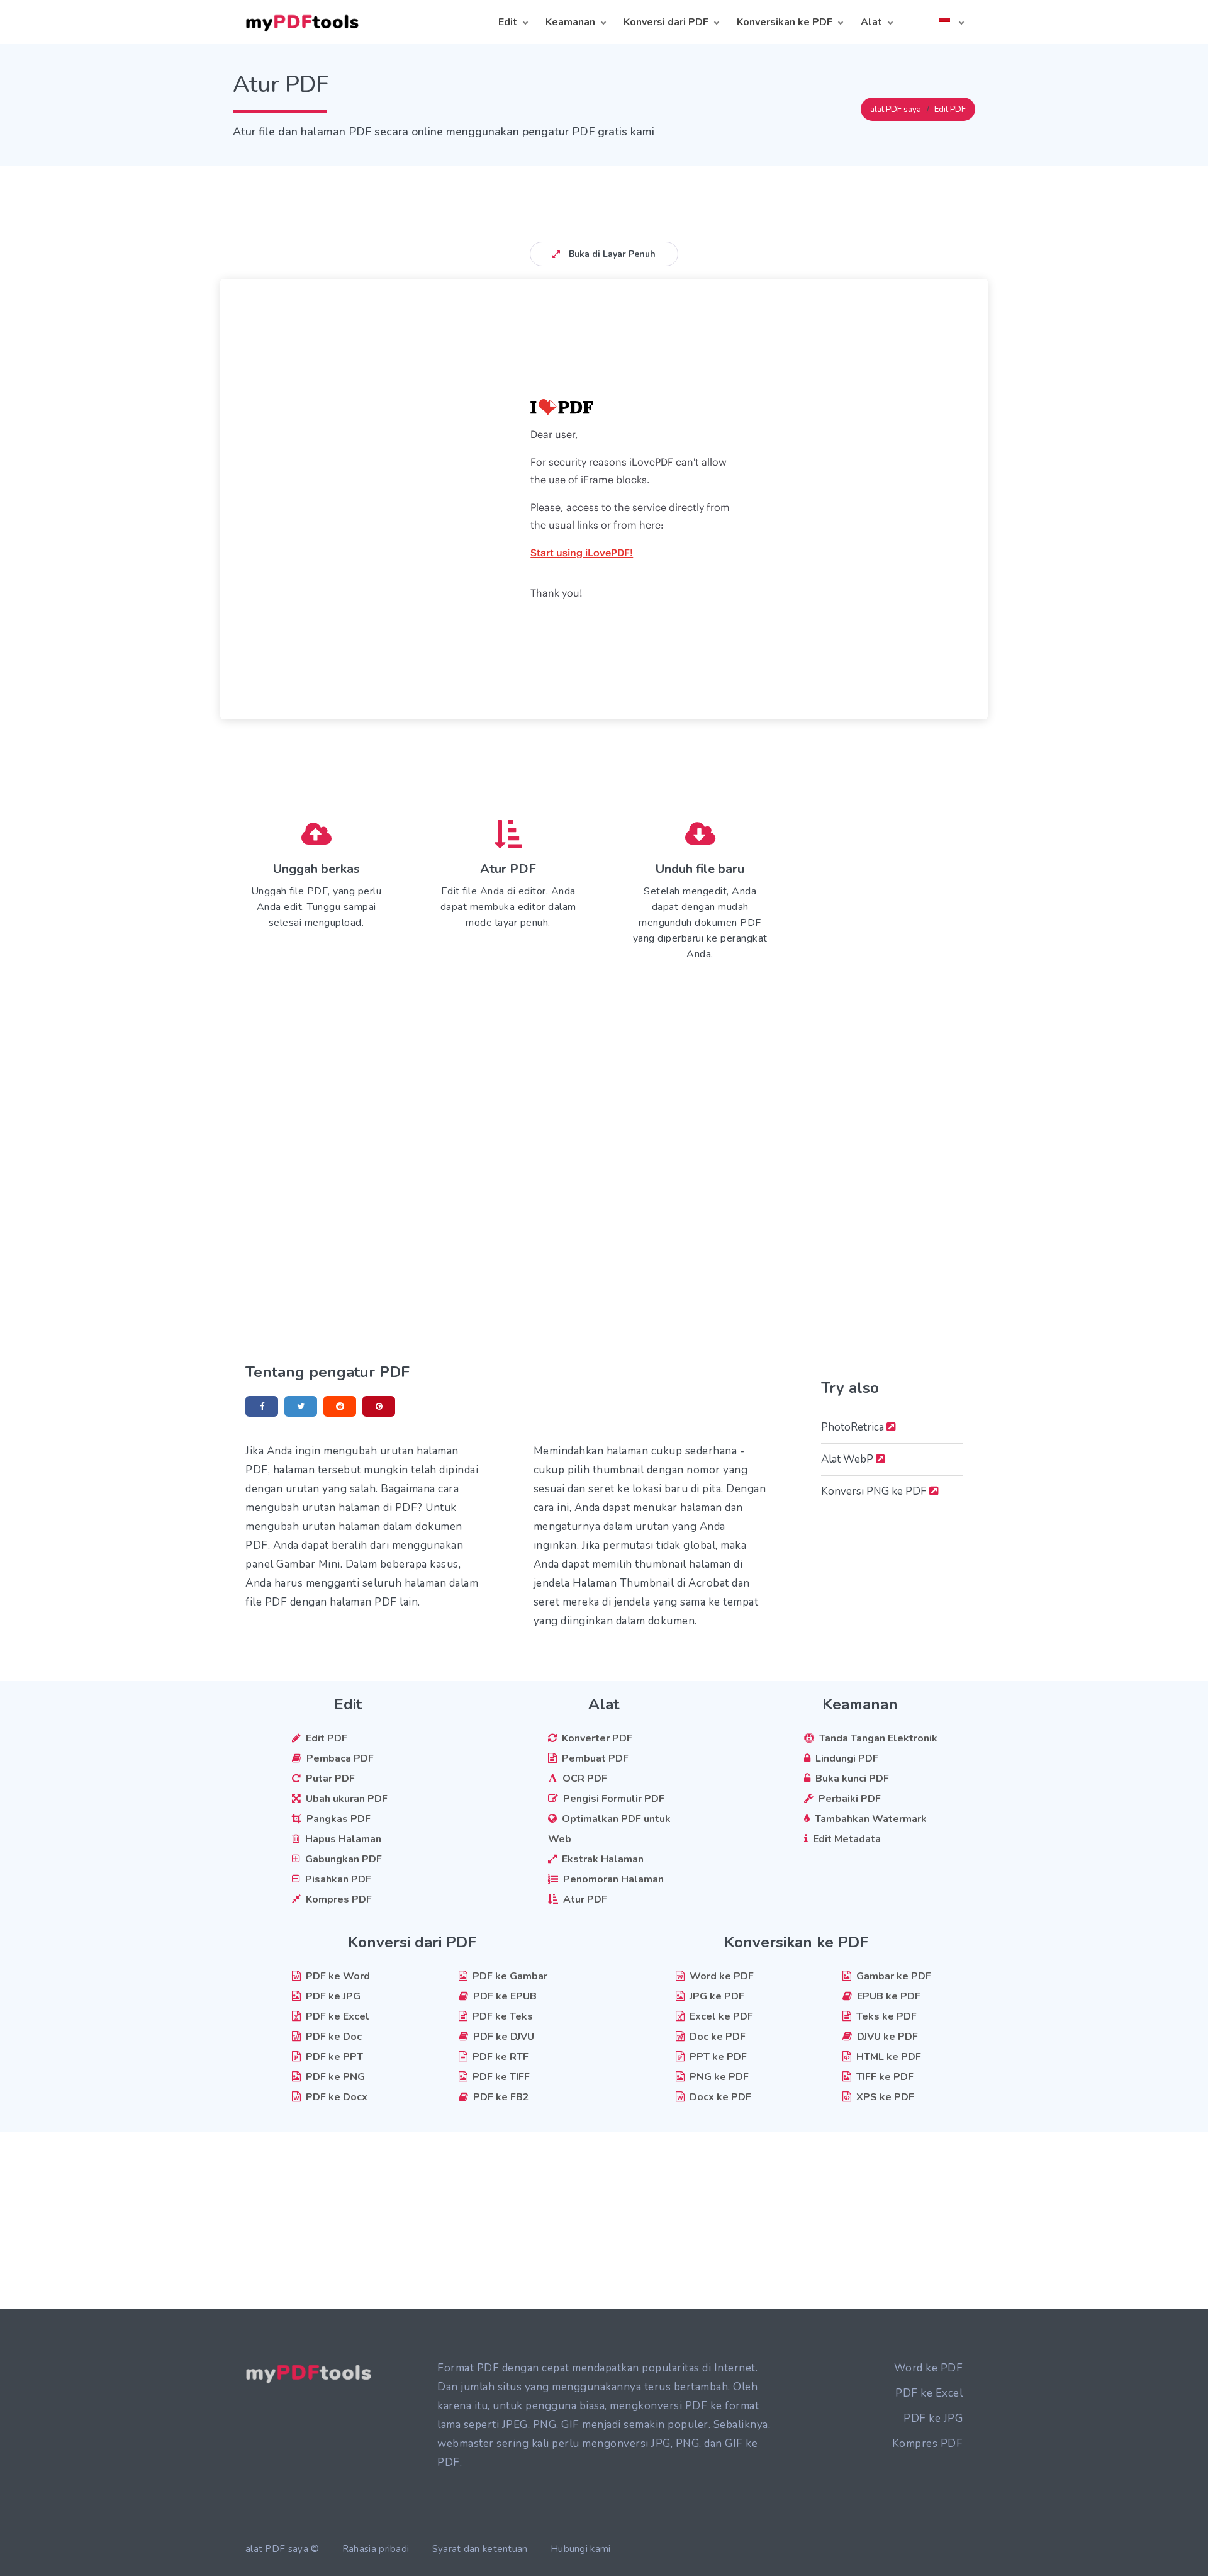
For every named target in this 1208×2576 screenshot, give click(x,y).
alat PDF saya (896, 110)
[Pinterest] (379, 1406)
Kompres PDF (928, 2444)
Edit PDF (950, 110)
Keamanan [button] (570, 22)
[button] (951, 22)
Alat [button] (871, 22)
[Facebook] (262, 1406)
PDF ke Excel (929, 2393)
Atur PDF (508, 869)
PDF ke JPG (933, 2418)
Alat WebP (848, 1459)
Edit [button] (508, 22)
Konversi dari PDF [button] (666, 22)
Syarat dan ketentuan (480, 2549)
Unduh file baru (700, 869)
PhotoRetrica (854, 1427)
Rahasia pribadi (376, 2549)
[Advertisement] (604, 194)
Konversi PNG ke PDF (875, 1491)
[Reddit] (340, 1406)
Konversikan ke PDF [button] (785, 22)
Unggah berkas (316, 869)
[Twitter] (301, 1406)
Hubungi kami (581, 2549)
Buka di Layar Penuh (611, 254)
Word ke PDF (929, 2368)
